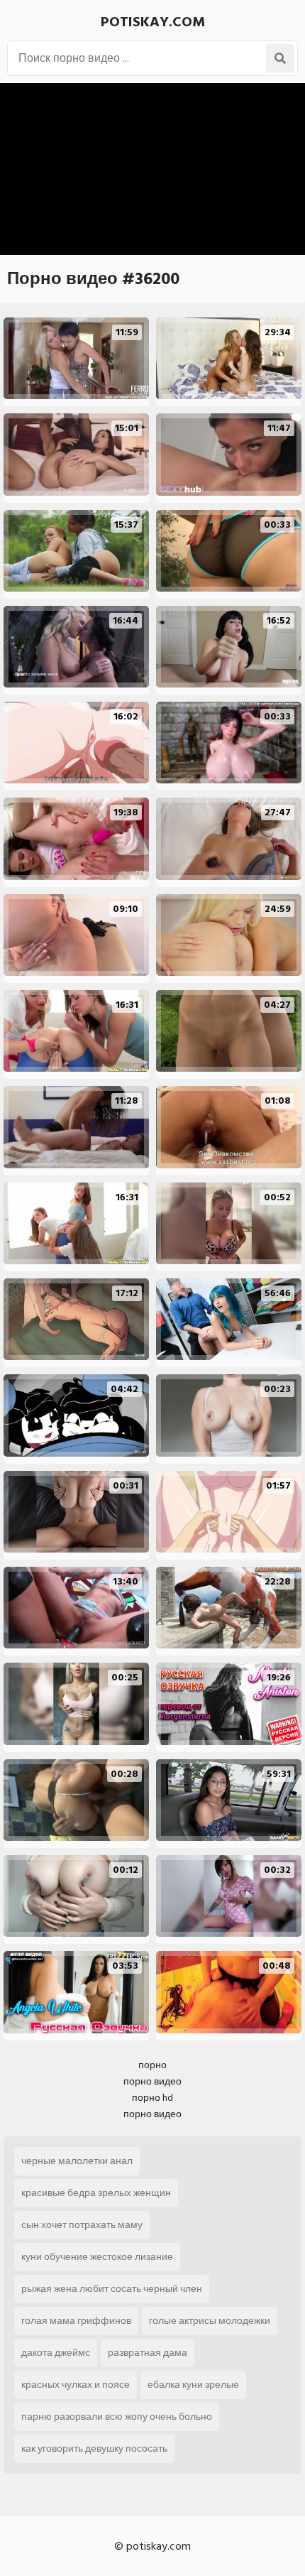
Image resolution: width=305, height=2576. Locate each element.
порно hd (152, 2098)
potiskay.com (153, 22)
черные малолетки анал (77, 2161)
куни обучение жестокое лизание (97, 2257)
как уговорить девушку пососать (94, 2449)
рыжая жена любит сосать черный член (112, 2289)
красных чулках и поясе (76, 2385)
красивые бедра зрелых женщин (96, 2193)
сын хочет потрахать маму (82, 2225)
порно (152, 2065)
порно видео (152, 2081)
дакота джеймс (56, 2353)
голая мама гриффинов (76, 2321)
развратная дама (148, 2353)
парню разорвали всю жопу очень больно (117, 2417)
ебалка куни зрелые (193, 2385)
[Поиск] (280, 58)
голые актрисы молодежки (210, 2321)
